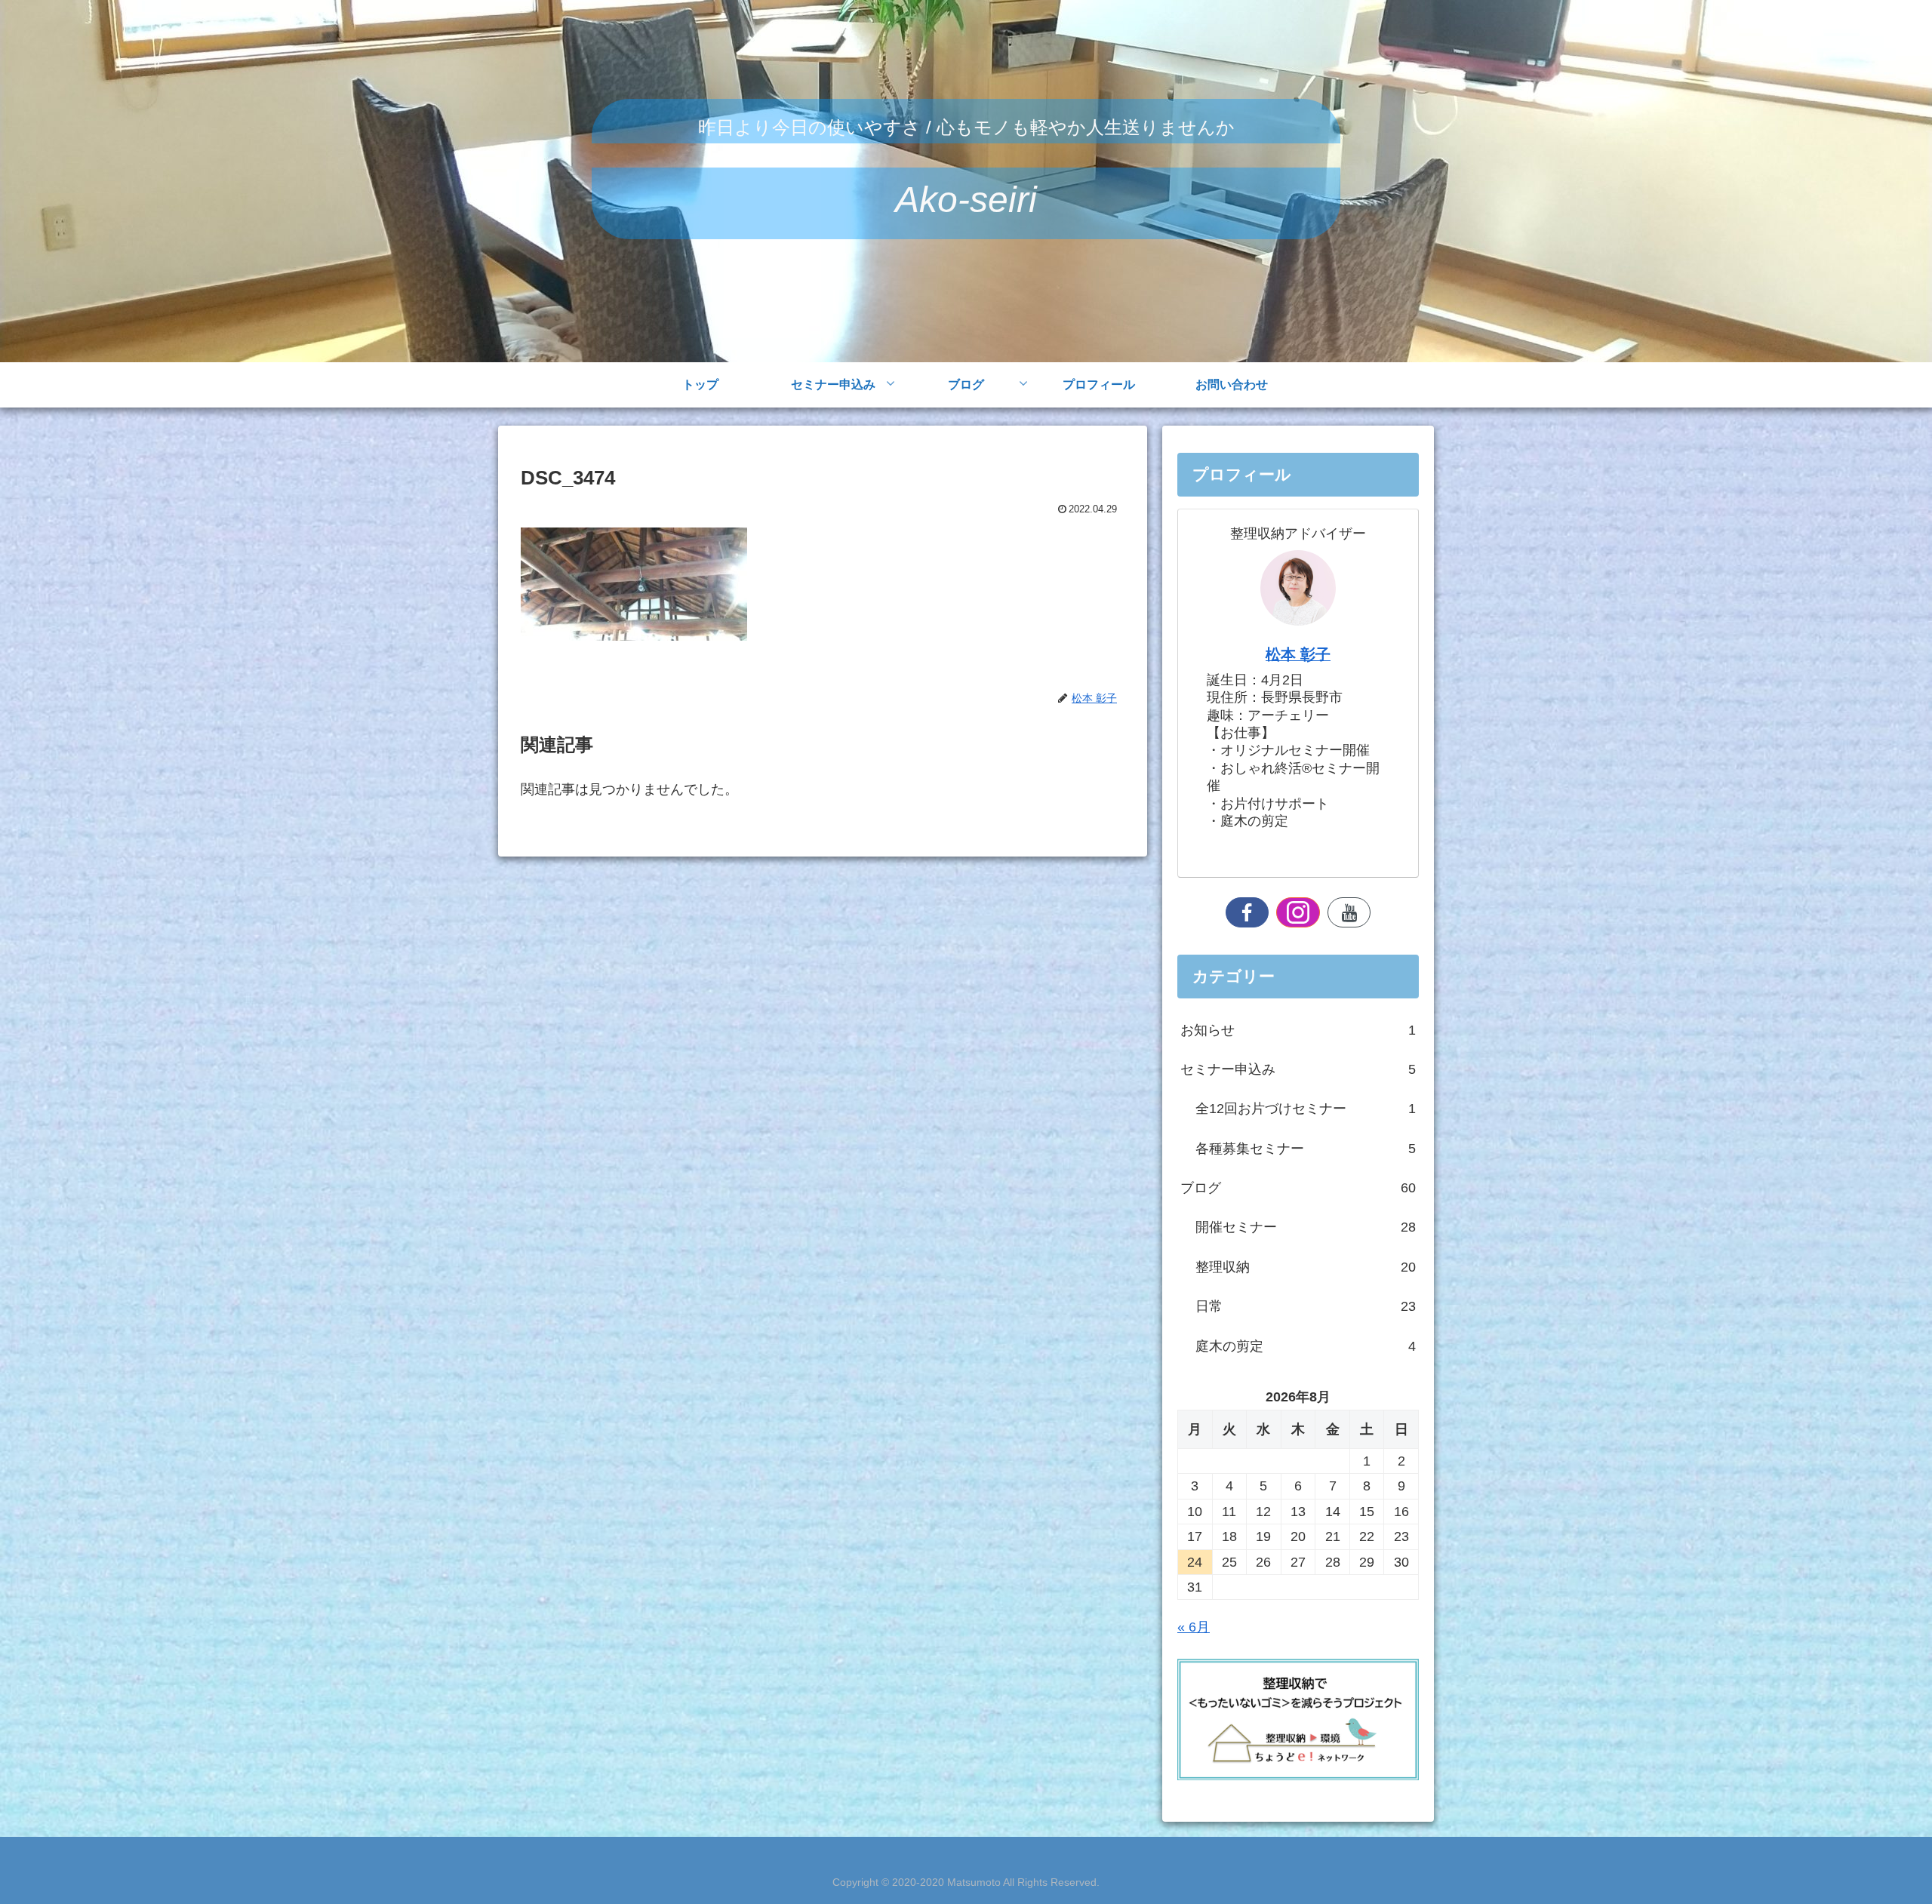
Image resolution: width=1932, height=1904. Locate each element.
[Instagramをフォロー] (1298, 912)
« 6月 (1194, 1627)
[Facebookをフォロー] (1247, 912)
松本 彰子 (1298, 654)
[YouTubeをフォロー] (1349, 912)
